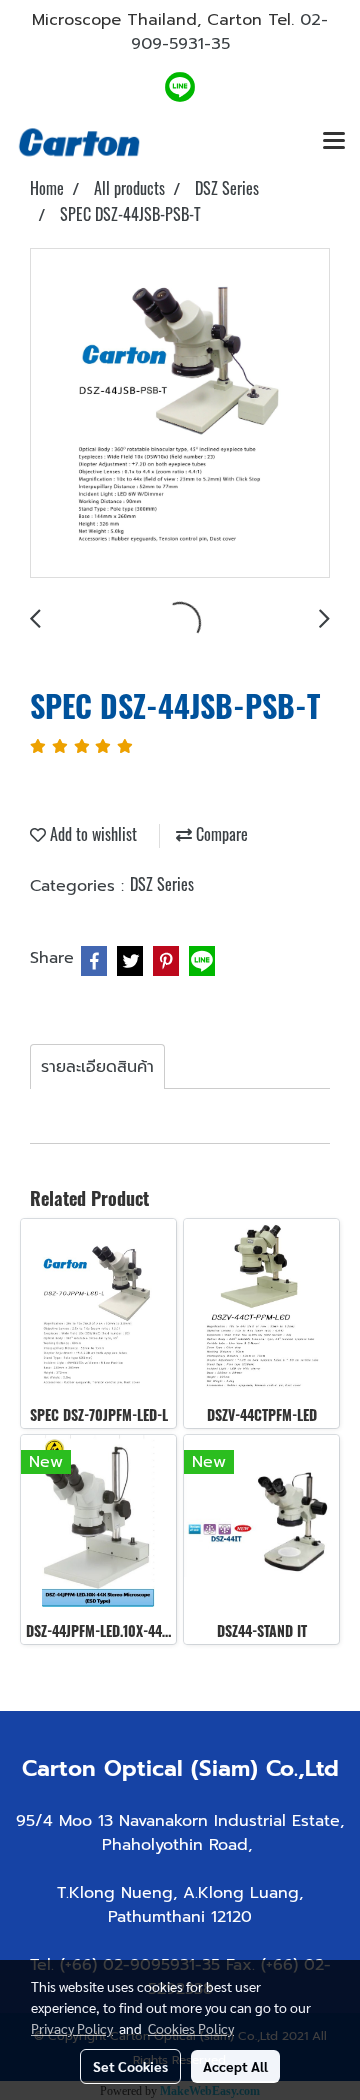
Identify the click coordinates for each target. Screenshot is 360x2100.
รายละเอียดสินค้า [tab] (97, 1067)
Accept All (235, 2066)
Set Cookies (130, 2066)
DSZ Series (162, 884)
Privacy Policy (72, 2028)
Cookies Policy (191, 2028)
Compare (220, 834)
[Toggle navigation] (334, 142)
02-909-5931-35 (230, 32)
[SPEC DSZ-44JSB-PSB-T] (180, 414)
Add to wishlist (91, 834)
